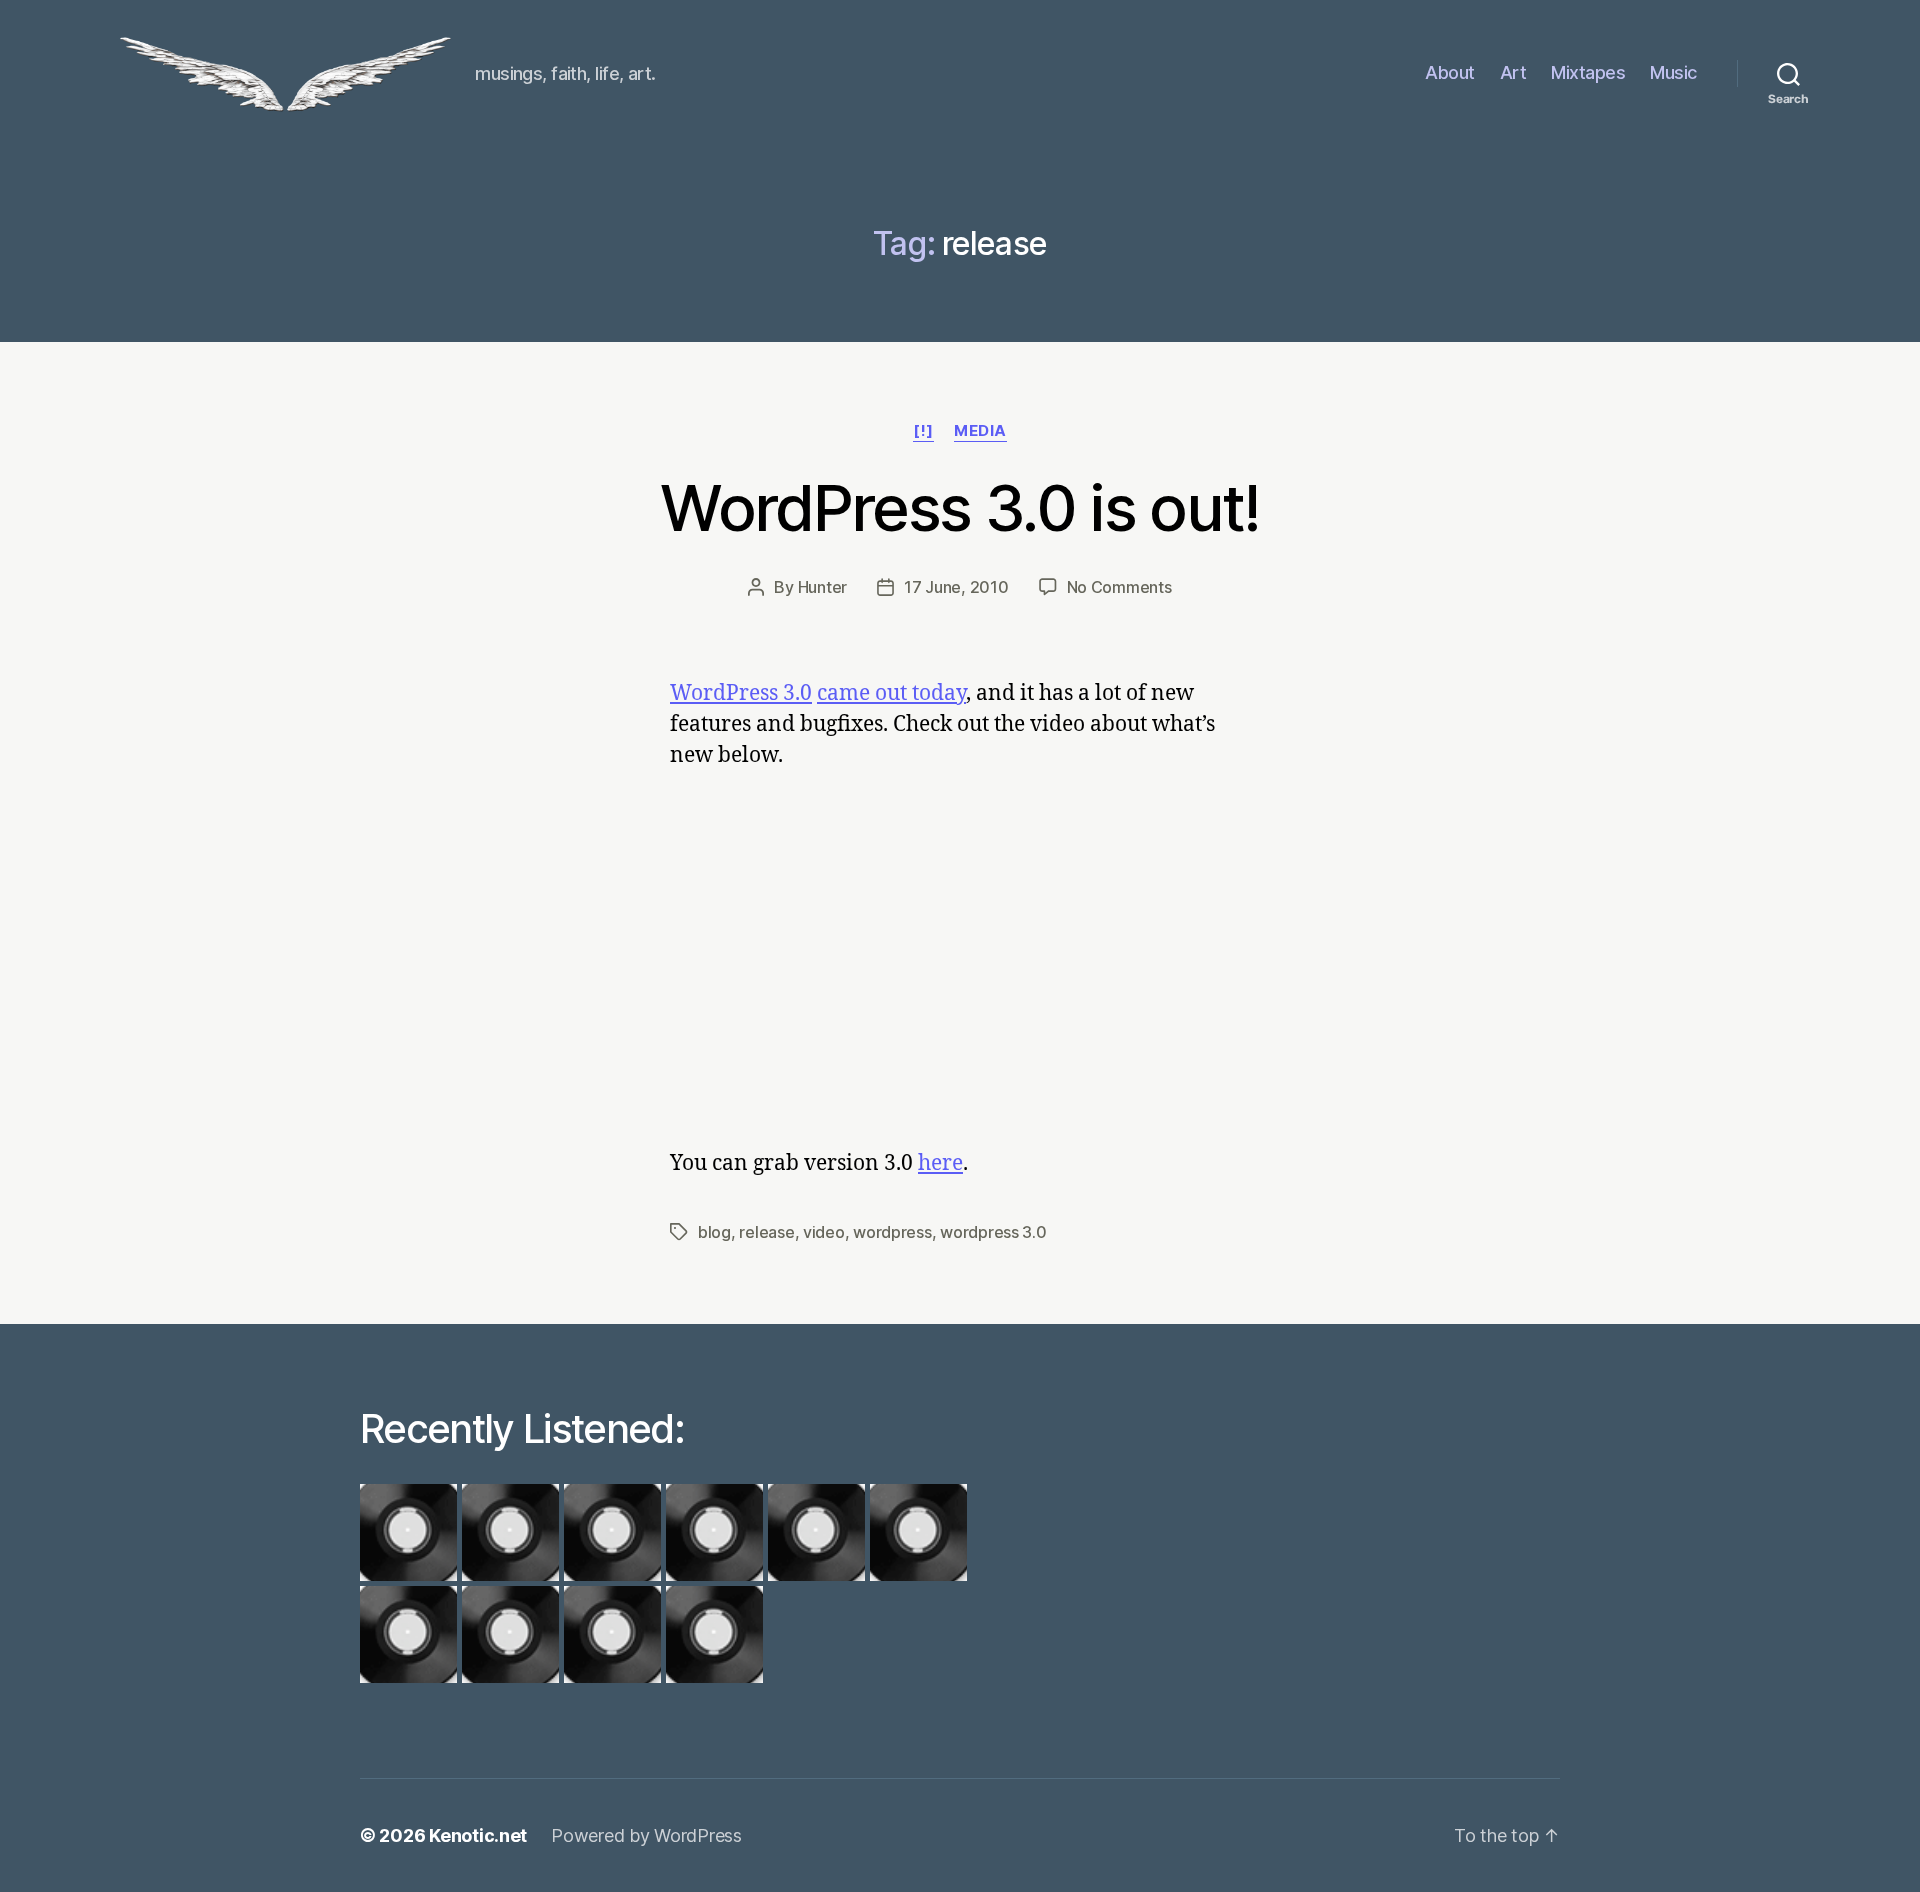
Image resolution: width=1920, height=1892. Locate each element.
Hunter (822, 587)
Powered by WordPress (646, 1835)
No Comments (1119, 587)
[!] (923, 431)
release (766, 1232)
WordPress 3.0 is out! (959, 507)
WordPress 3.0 (741, 693)
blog (714, 1232)
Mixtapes (1588, 72)
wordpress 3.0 (993, 1232)
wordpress (892, 1232)
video (824, 1232)
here (940, 1163)
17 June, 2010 (956, 587)
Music (1673, 72)
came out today (891, 693)
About (1450, 72)
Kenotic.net (478, 1835)
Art (1513, 72)
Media (980, 431)
